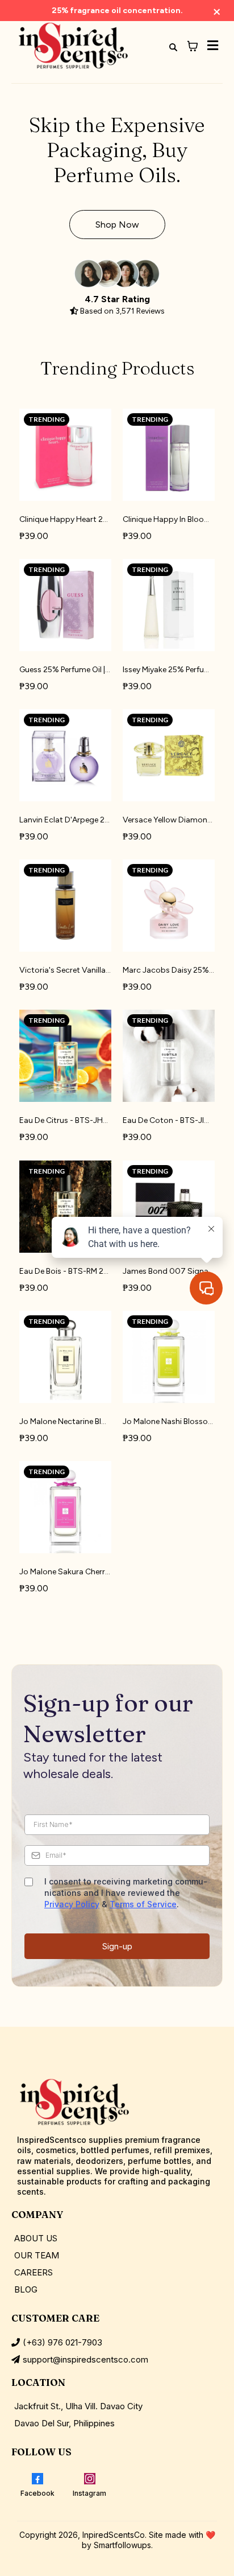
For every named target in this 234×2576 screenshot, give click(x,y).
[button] (211, 46)
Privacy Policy (72, 1904)
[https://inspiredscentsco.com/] (73, 46)
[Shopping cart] (193, 46)
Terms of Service (143, 1904)
